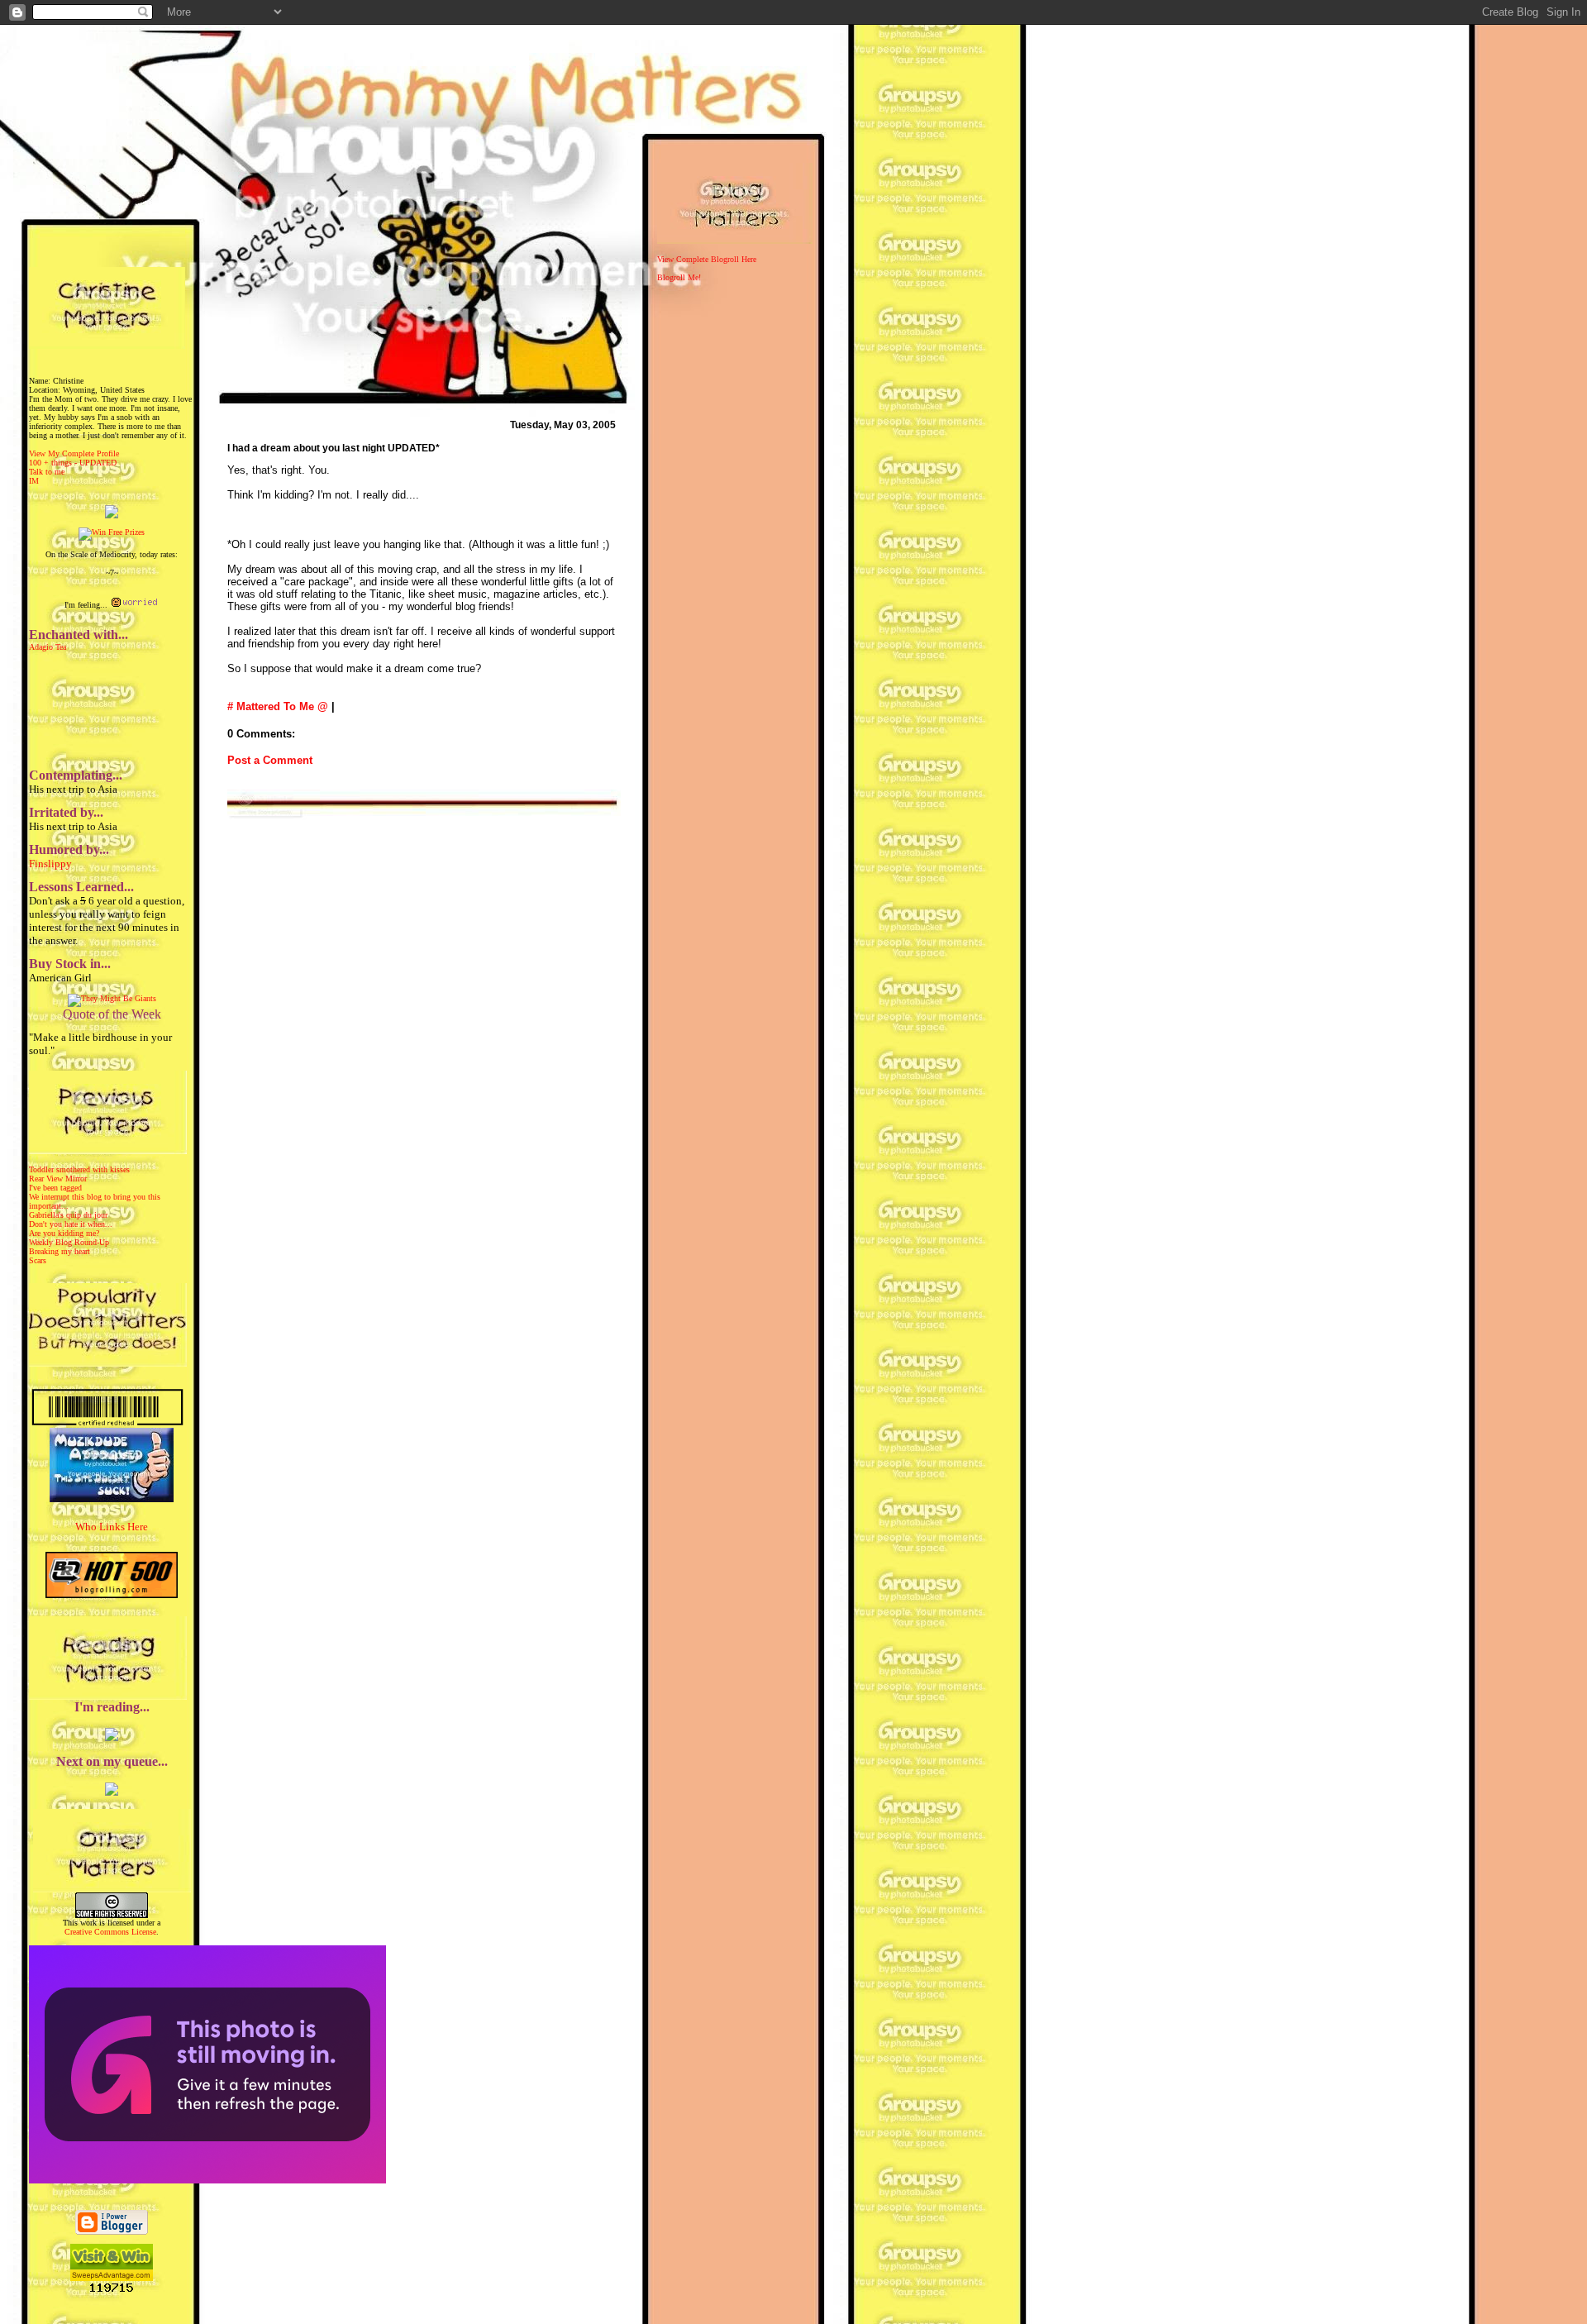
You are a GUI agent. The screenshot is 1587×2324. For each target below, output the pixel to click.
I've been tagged (55, 1188)
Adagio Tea (48, 647)
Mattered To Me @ (282, 706)
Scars (38, 1260)
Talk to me (47, 472)
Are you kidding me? (64, 1233)
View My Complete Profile (74, 453)
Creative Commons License (110, 1932)
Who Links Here (112, 1527)
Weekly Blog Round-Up (69, 1242)
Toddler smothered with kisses (79, 1169)
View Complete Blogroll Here (707, 259)
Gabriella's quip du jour (68, 1215)
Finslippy (50, 864)
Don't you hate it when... (71, 1224)
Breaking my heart (60, 1251)
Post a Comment (270, 760)
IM (34, 481)
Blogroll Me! (679, 277)
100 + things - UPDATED (73, 463)
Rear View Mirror (58, 1179)
